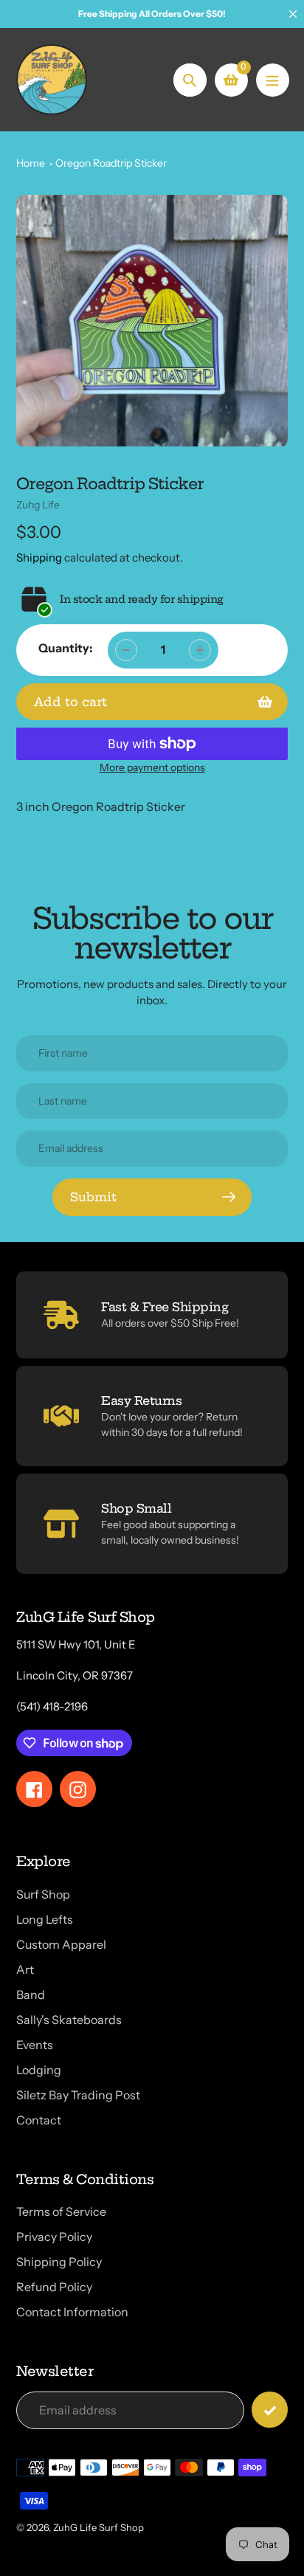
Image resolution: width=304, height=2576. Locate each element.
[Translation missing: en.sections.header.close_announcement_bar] (293, 14)
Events (35, 2045)
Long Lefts (45, 1919)
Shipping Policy (59, 2262)
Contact (39, 2120)
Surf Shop (43, 1894)
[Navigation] (273, 80)
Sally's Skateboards (69, 2020)
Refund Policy (54, 2287)
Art (25, 1969)
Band (31, 1995)
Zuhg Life (38, 505)
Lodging (39, 2070)
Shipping (39, 557)
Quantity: (66, 648)
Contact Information (72, 2312)
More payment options (152, 767)
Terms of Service (61, 2211)
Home (31, 163)
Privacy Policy (54, 2237)
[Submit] (270, 2410)
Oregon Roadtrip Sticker (111, 163)
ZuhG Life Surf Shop (99, 2527)
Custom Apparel (61, 1944)
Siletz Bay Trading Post (78, 2095)
